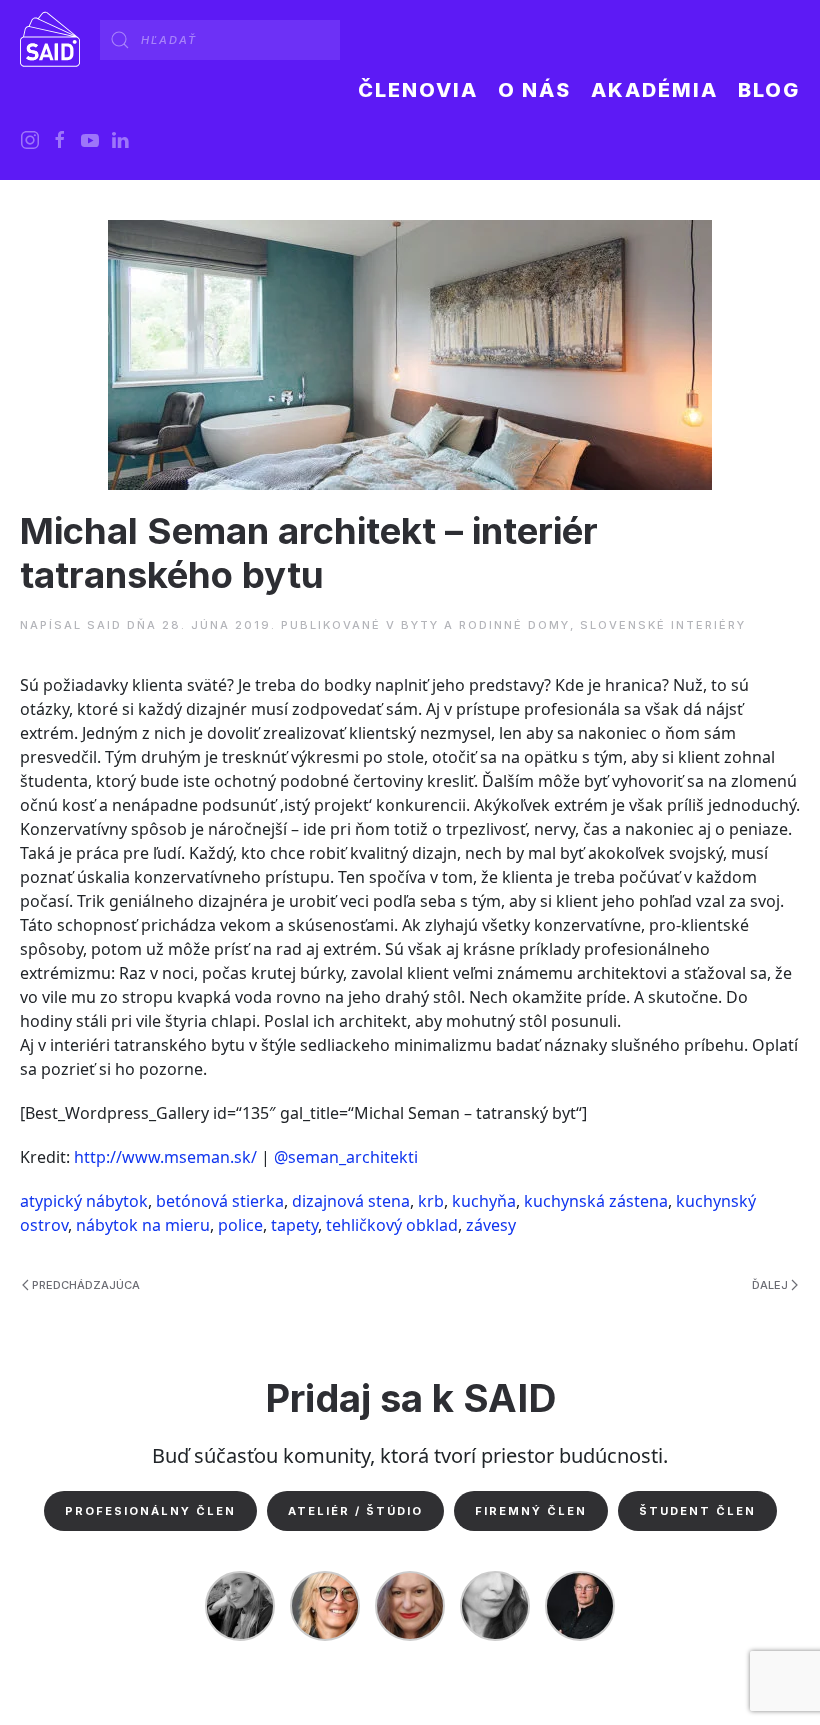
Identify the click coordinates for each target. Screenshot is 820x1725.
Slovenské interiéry (663, 625)
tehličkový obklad (392, 1225)
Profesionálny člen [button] (150, 1511)
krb (431, 1201)
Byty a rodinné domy (485, 625)
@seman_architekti (346, 1157)
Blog (769, 90)
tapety (294, 1225)
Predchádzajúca (86, 1285)
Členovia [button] (418, 90)
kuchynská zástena (596, 1201)
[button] (534, 90)
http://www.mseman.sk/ (165, 1157)
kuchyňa (484, 1201)
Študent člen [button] (697, 1511)
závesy (491, 1225)
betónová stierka (220, 1201)
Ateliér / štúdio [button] (355, 1511)
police (240, 1225)
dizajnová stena (351, 1201)
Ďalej (770, 1285)
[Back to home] (50, 40)
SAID (104, 625)
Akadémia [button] (654, 90)
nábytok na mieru (143, 1225)
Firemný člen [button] (531, 1511)
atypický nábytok (84, 1201)
